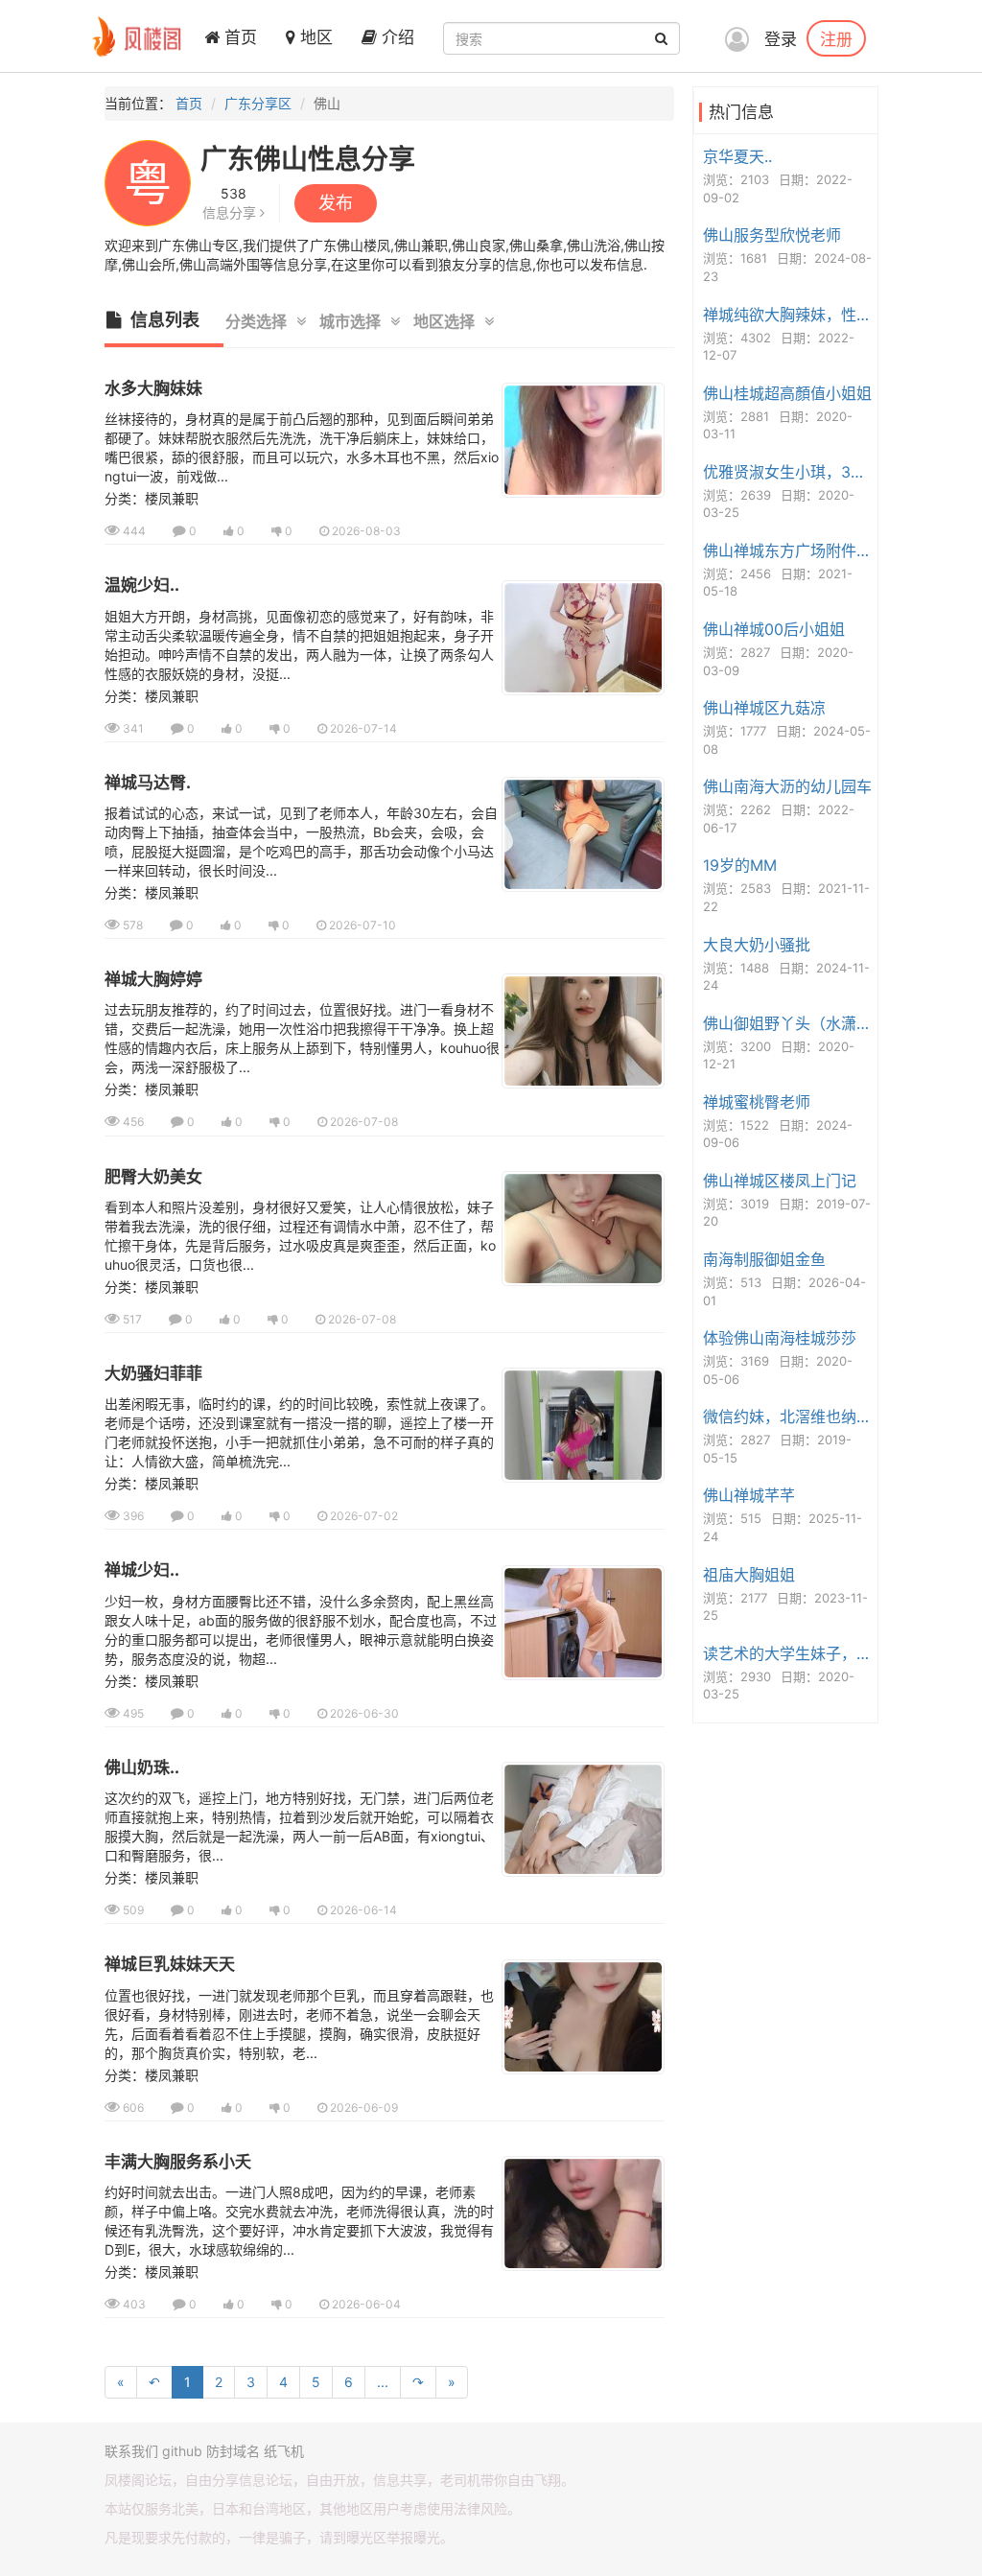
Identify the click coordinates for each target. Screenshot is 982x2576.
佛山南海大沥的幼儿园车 (787, 786)
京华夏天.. (737, 156)
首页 (238, 37)
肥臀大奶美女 (153, 1177)
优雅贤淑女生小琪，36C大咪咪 (788, 472)
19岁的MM (740, 865)
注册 (836, 38)
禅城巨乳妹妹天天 (170, 1964)
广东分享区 (258, 103)
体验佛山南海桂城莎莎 (780, 1338)
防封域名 (233, 2451)
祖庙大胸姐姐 (749, 1575)
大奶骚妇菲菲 (153, 1373)
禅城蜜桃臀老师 (757, 1102)
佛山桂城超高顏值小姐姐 (787, 393)
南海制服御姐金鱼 (764, 1259)
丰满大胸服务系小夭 (178, 2162)
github (182, 2451)
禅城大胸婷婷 (153, 979)
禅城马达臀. (148, 783)
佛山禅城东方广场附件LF (788, 550)
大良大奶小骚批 (757, 945)
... (383, 2382)
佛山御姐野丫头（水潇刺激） (788, 1023)
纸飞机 (284, 2451)
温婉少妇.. (142, 585)
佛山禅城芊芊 (749, 1495)
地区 (314, 37)
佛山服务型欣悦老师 (772, 235)
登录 (781, 39)
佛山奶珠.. (142, 1768)
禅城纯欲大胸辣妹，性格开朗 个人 (788, 315)
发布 (336, 203)
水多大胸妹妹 (153, 388)
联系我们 (131, 2451)
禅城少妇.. (142, 1570)
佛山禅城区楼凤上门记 (780, 1181)
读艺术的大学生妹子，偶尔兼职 (788, 1653)
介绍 (396, 37)
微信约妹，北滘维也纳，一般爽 (788, 1417)
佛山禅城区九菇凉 (764, 708)
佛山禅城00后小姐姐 (774, 629)
